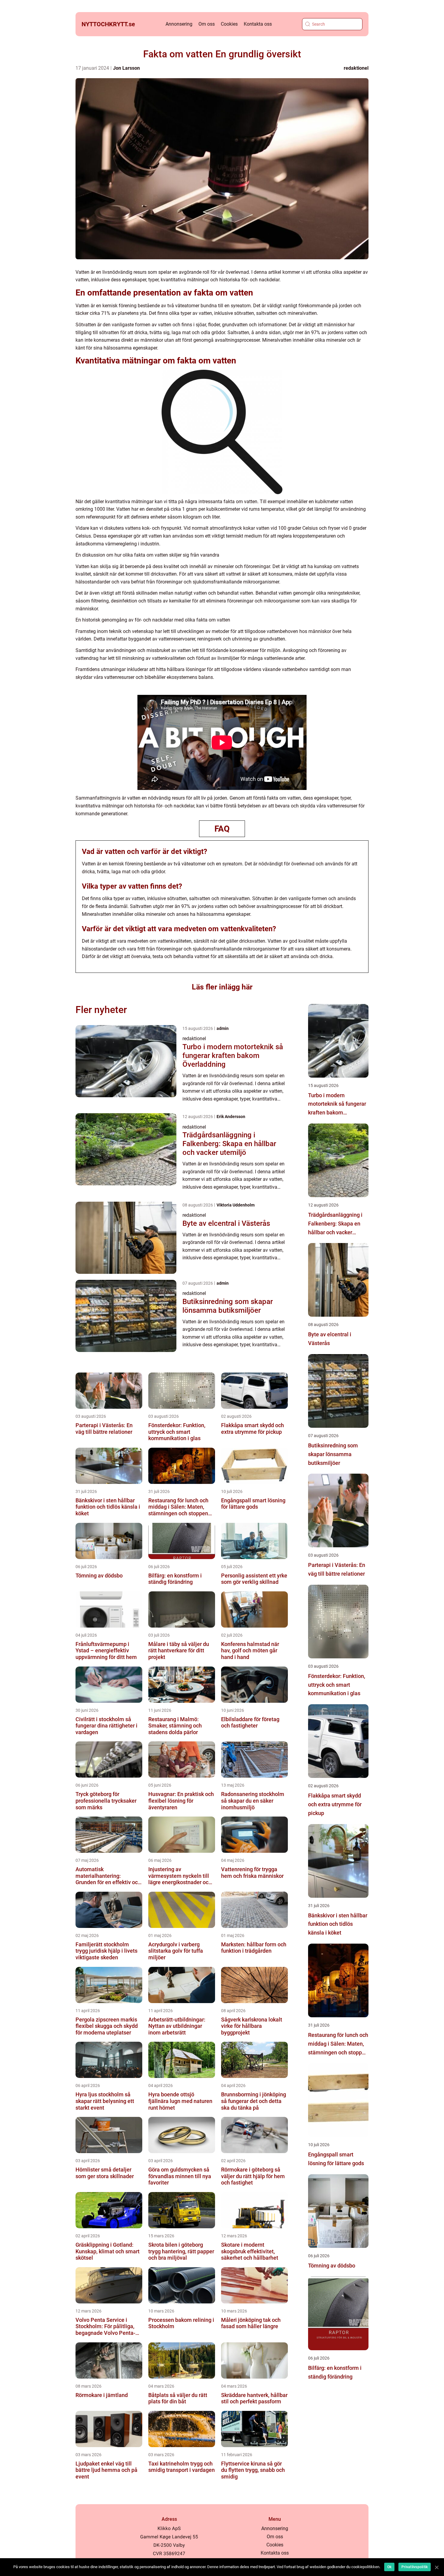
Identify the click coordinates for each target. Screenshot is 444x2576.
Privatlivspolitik (415, 2567)
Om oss (207, 24)
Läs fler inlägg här (222, 987)
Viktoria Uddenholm (236, 1205)
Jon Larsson (126, 68)
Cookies (229, 24)
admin (223, 1028)
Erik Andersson (231, 1117)
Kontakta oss (258, 24)
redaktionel (356, 68)
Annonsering (179, 24)
